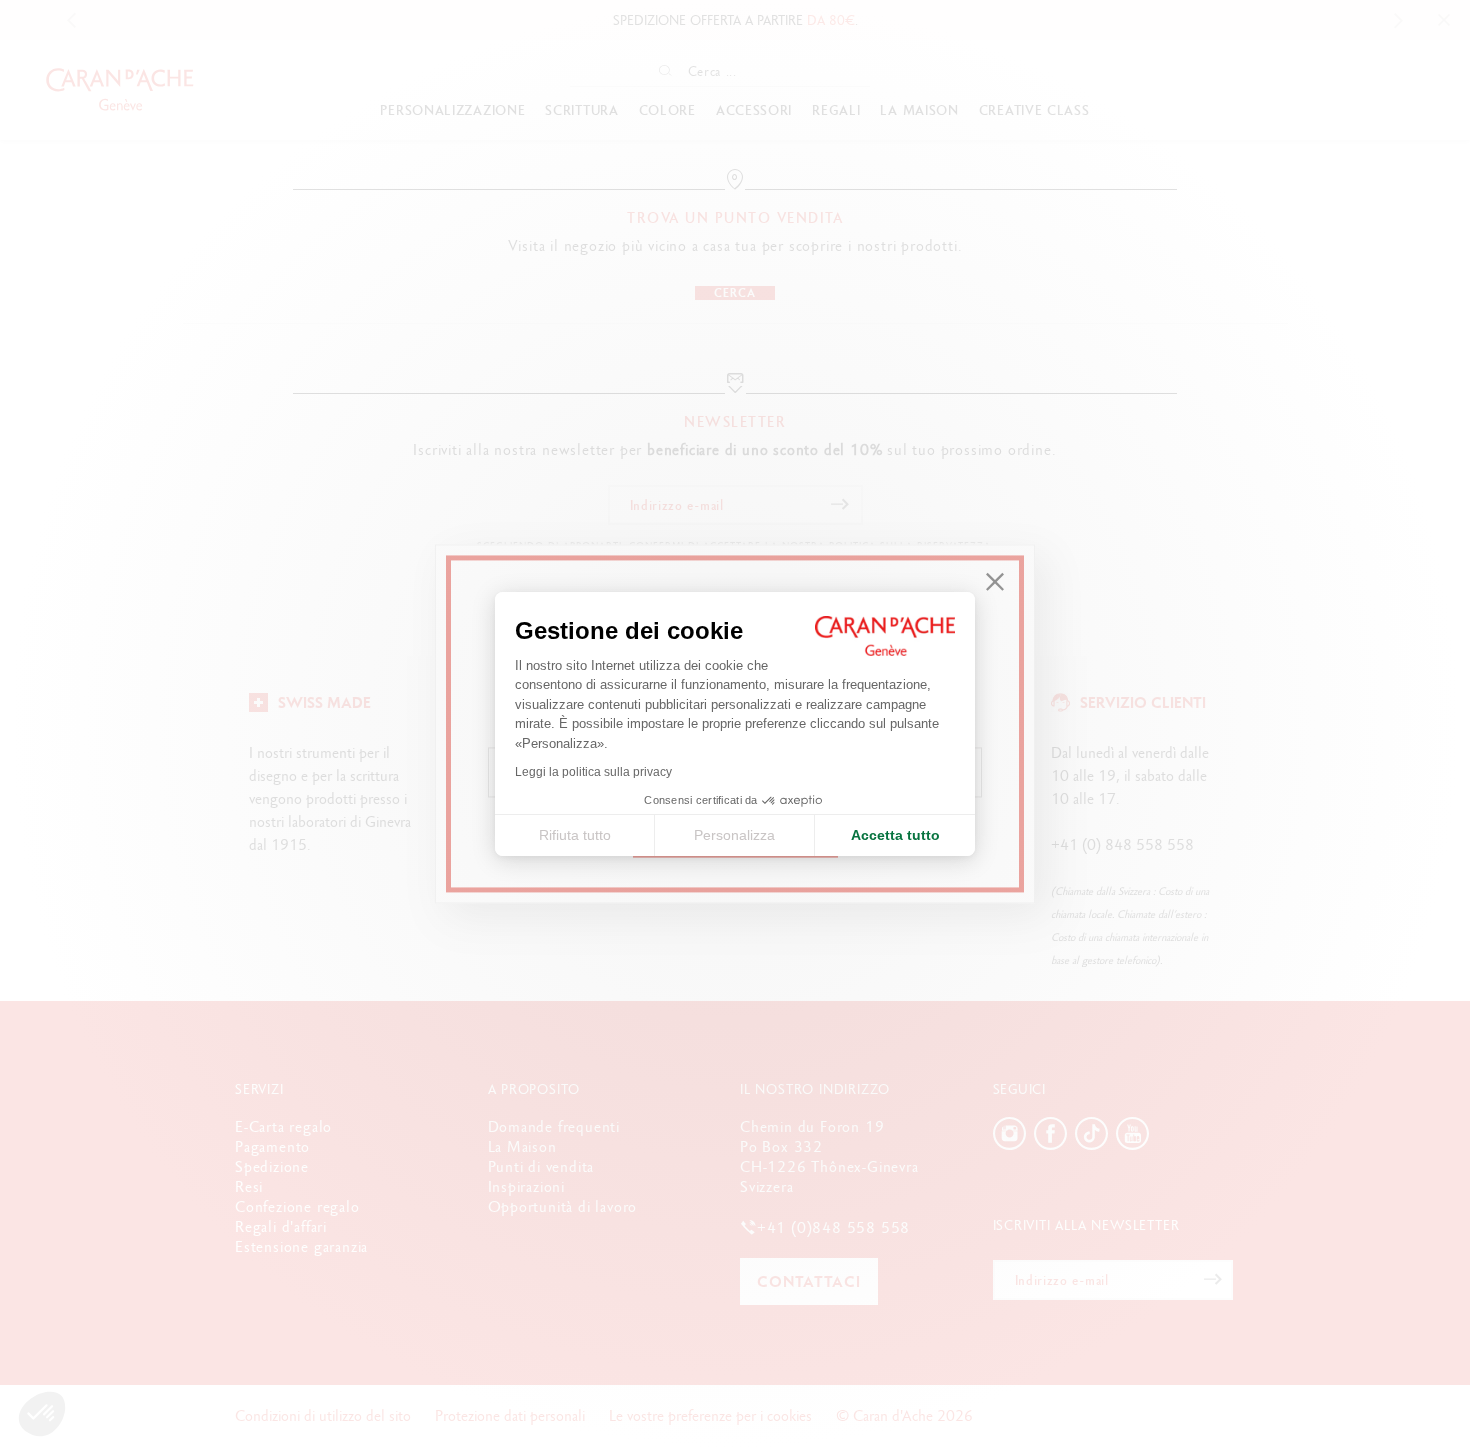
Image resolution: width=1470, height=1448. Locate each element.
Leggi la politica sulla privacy (593, 772)
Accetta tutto (895, 835)
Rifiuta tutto (575, 835)
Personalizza (734, 835)
